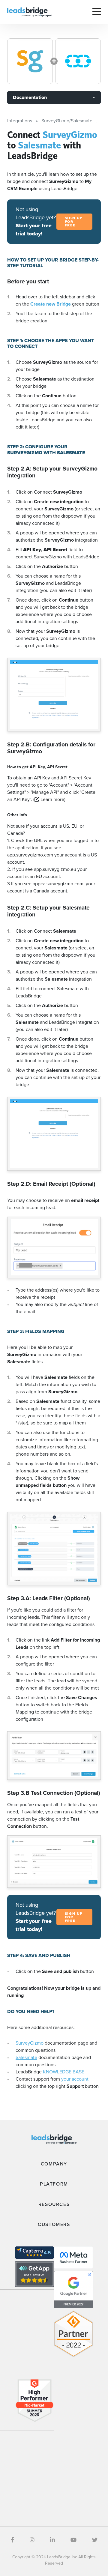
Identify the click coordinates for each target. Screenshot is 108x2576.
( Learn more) (49, 799)
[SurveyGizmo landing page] (30, 61)
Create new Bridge (51, 304)
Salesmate (26, 2057)
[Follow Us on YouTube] (73, 2540)
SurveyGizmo (30, 2043)
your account (75, 2079)
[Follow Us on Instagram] (32, 2540)
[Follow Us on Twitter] (95, 2540)
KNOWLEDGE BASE (64, 2072)
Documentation (30, 97)
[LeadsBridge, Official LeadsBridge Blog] (30, 12)
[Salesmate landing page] (78, 61)
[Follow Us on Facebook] (12, 2540)
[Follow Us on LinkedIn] (52, 2540)
